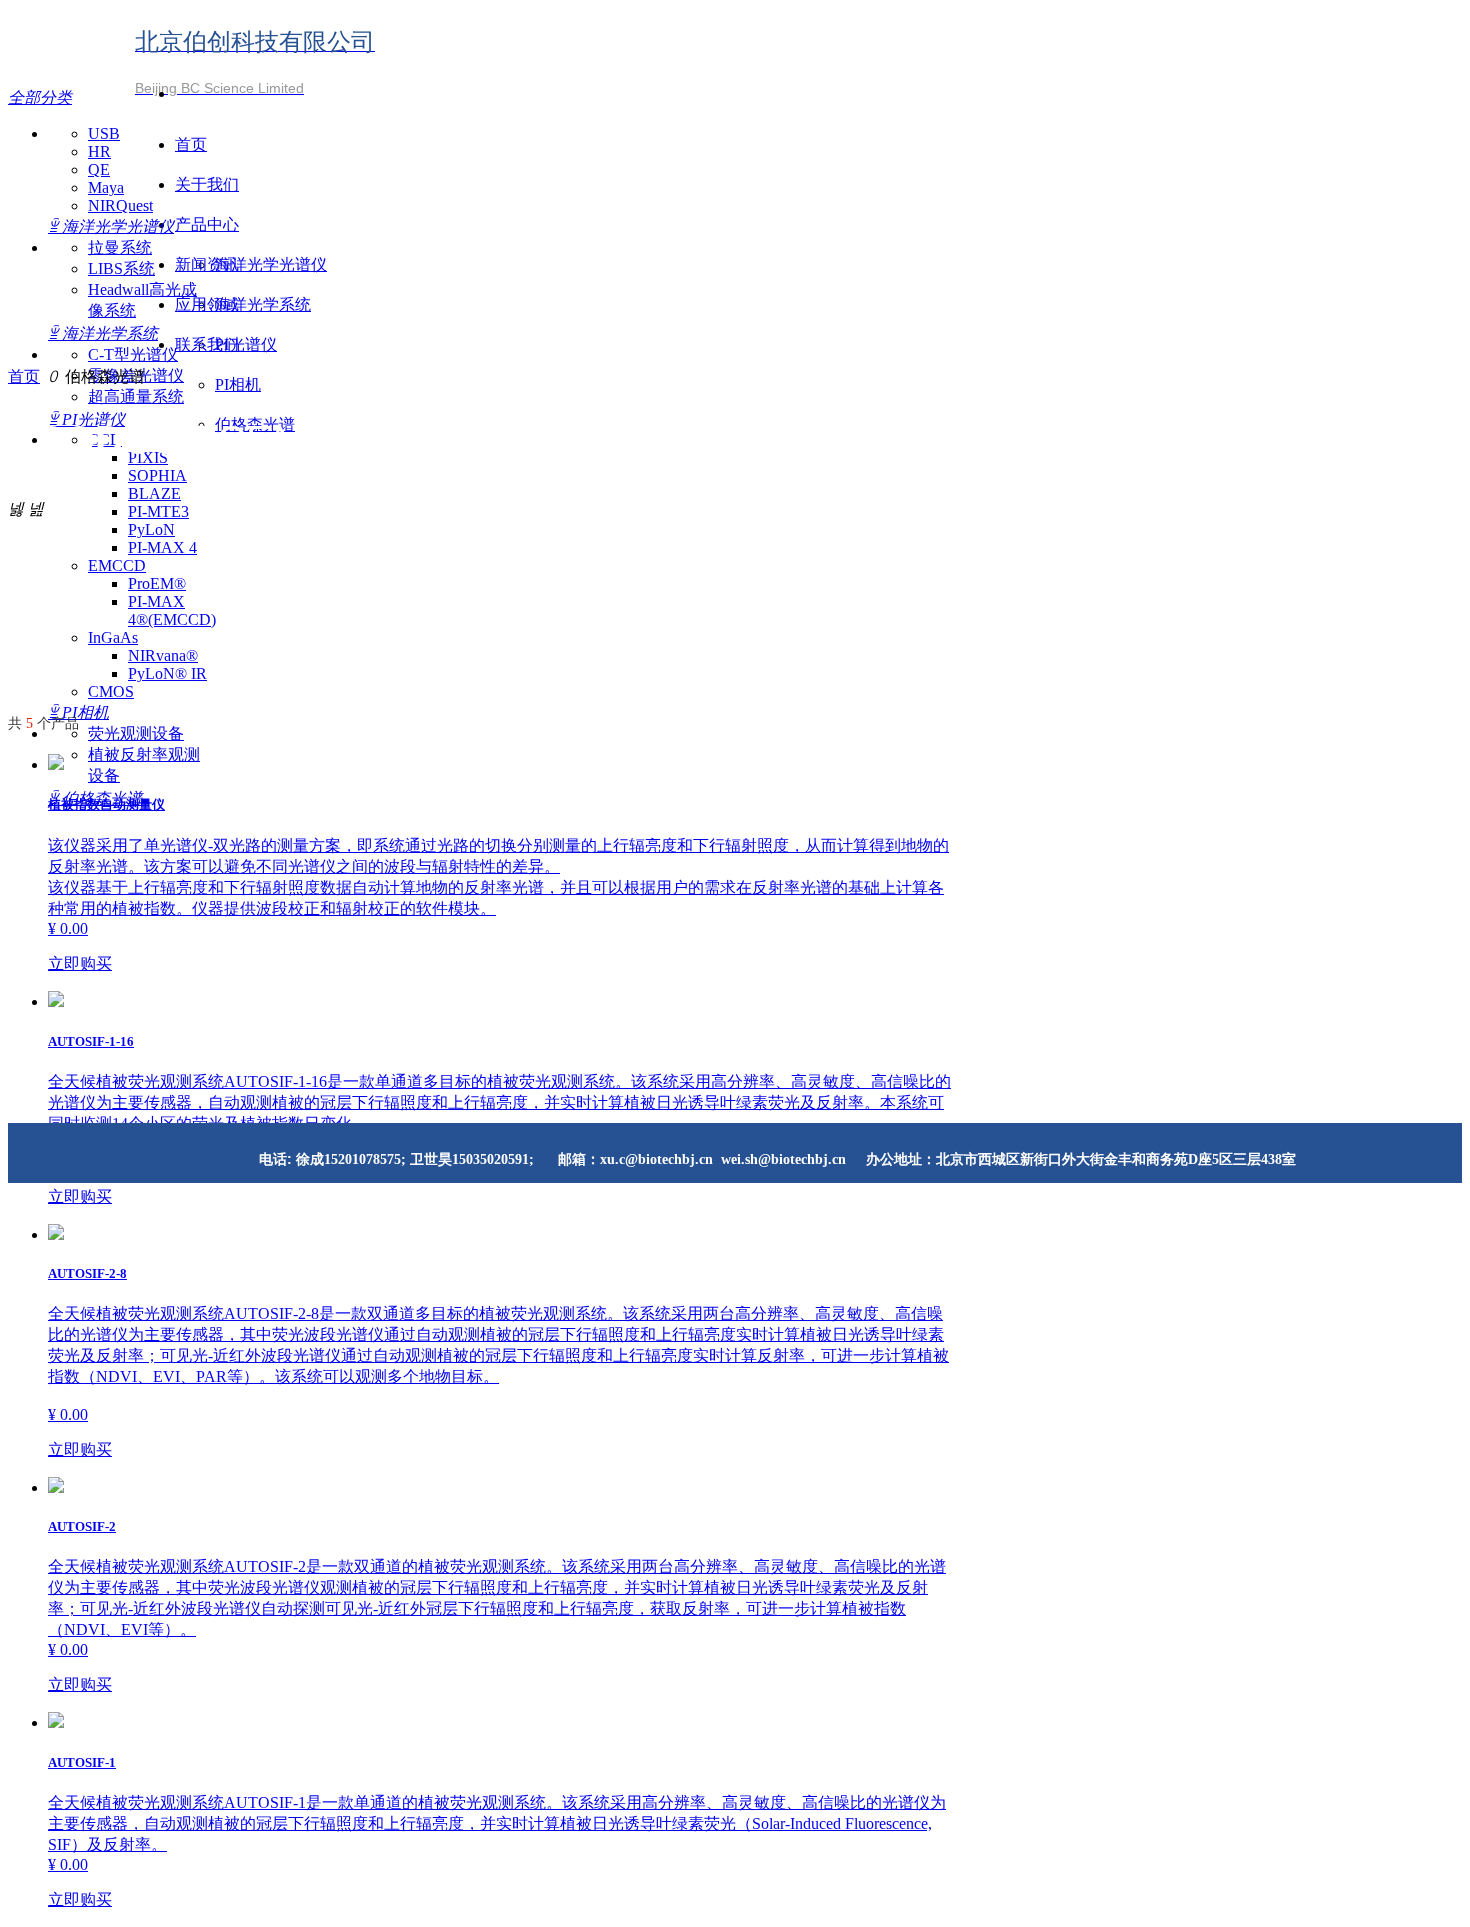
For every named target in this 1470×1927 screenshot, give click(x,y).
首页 (24, 376)
